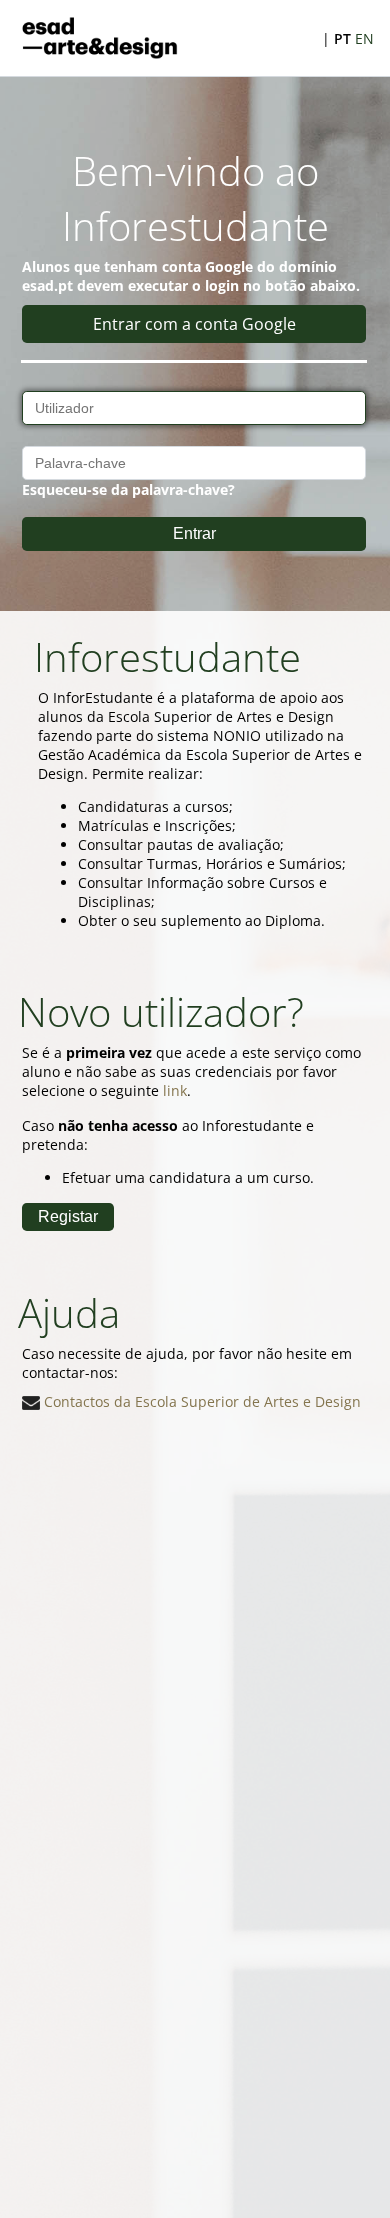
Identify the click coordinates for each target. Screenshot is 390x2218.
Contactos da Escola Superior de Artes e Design (200, 1401)
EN (364, 38)
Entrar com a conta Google (194, 324)
